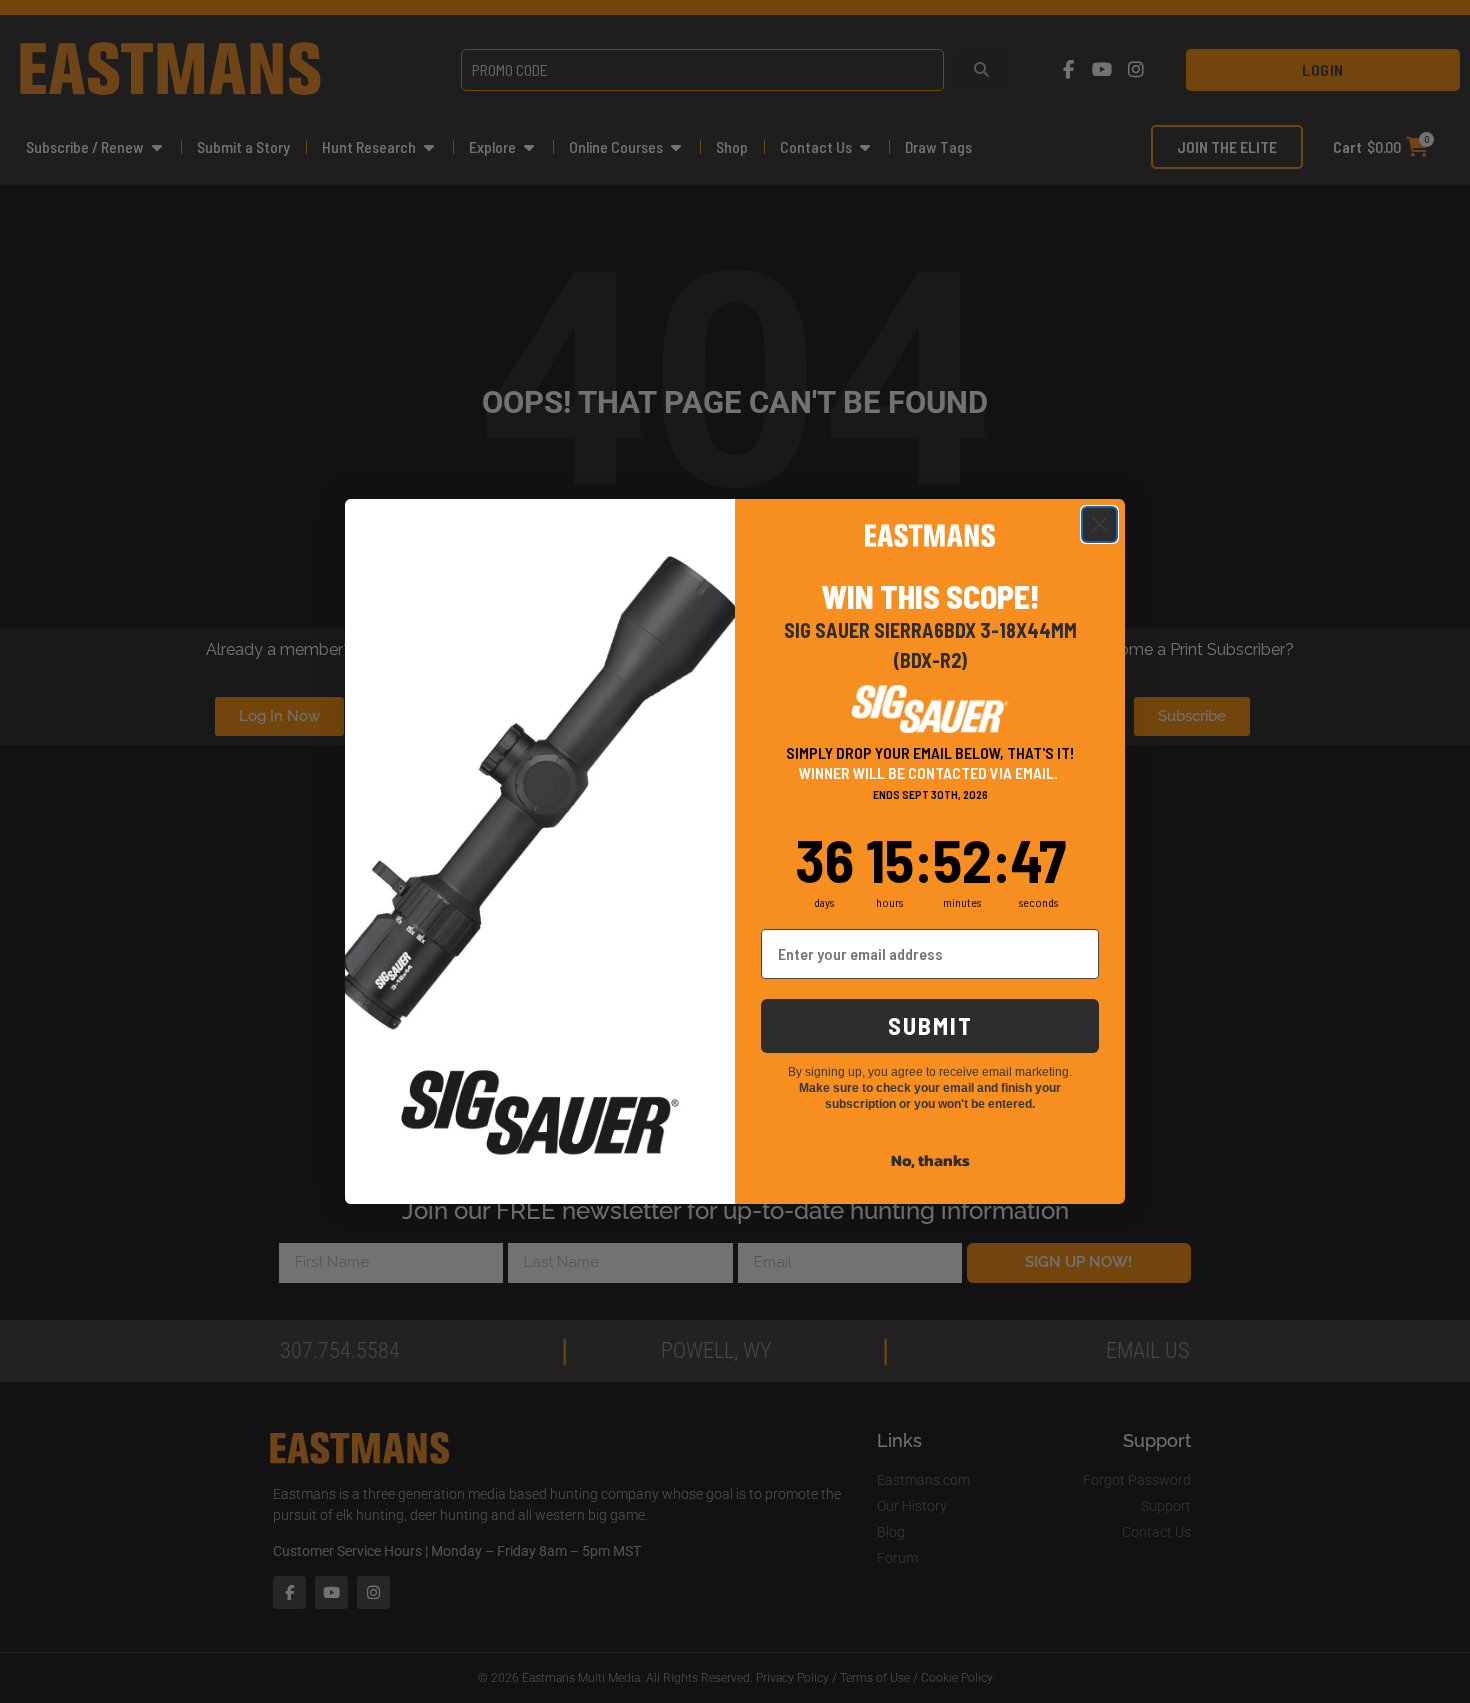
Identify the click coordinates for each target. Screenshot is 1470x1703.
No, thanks (930, 1160)
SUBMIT (930, 1025)
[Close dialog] (1099, 524)
